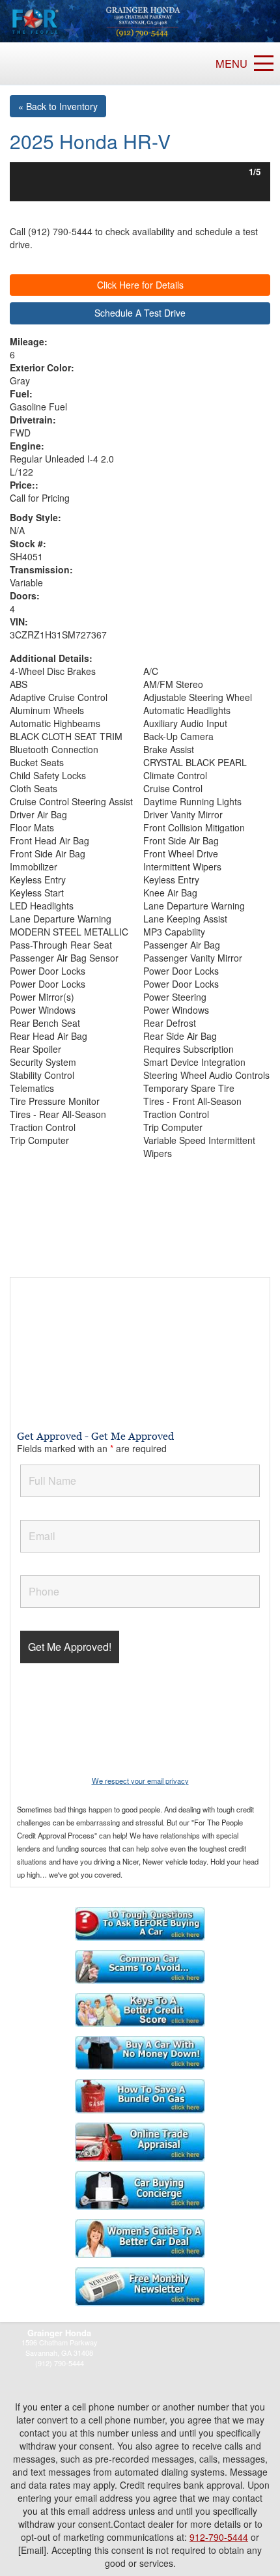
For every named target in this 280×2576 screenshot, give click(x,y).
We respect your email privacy (140, 1781)
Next (250, 172)
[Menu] (264, 63)
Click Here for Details (140, 285)
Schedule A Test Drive (140, 313)
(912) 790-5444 (60, 2363)
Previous (30, 172)
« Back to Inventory (58, 106)
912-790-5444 (219, 2537)
